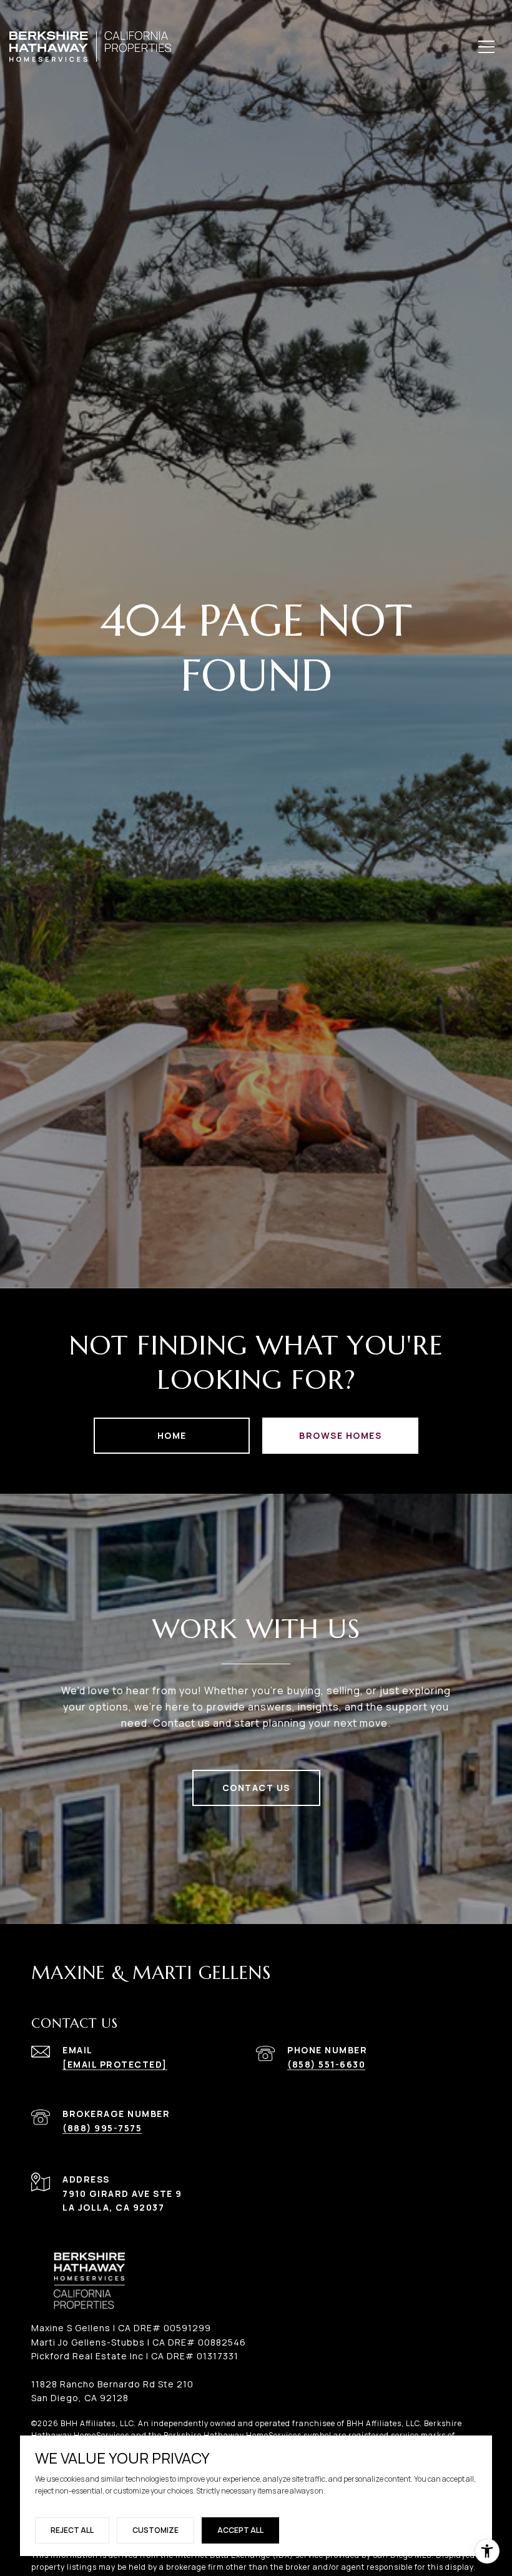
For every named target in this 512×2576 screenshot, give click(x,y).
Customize (155, 2530)
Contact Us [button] (256, 1788)
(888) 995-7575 (102, 2128)
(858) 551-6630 (326, 2064)
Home (172, 1435)
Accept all (240, 2530)
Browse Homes (340, 1435)
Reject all (72, 2530)
